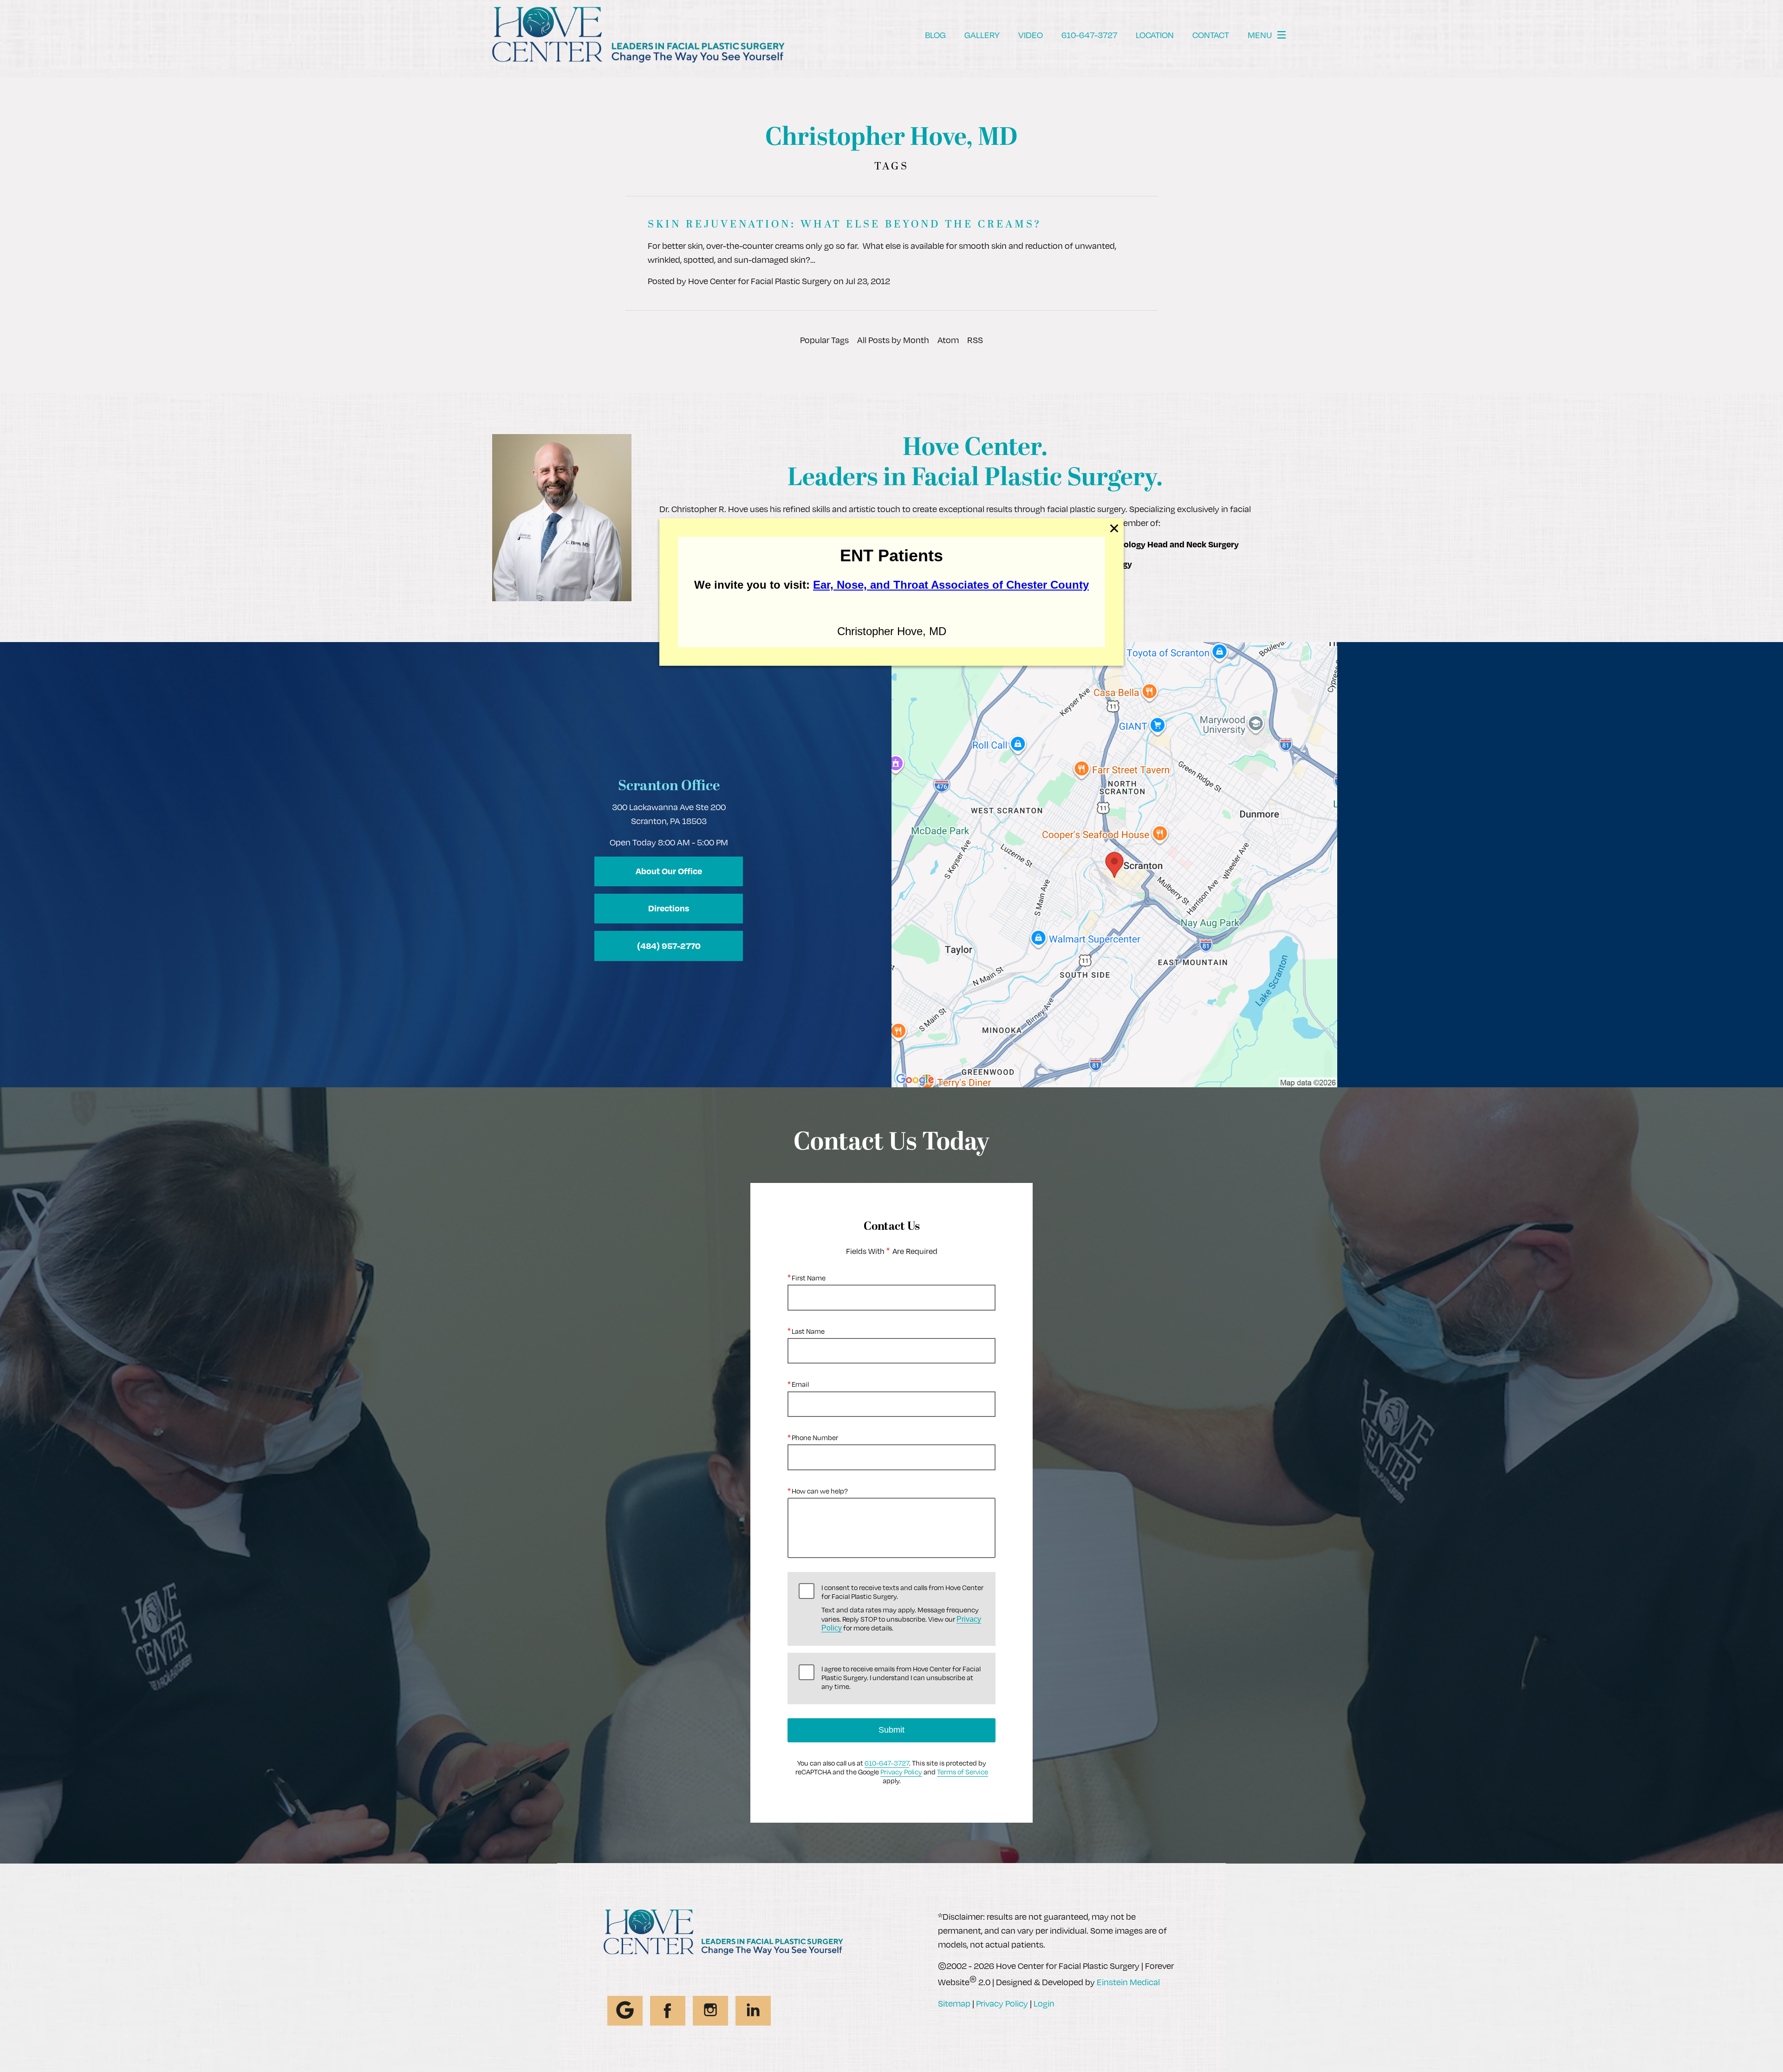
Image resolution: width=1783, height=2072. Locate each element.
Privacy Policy (901, 1772)
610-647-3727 (887, 1763)
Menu (1260, 35)
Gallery (982, 35)
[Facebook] (668, 2011)
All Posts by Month (893, 340)
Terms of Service (963, 1772)
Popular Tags (824, 340)
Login (1044, 2003)
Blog (935, 35)
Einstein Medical (1128, 1982)
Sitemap (954, 2003)
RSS (975, 340)
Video (1031, 35)
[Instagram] (710, 2011)
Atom (948, 340)
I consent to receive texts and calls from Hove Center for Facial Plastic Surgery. (902, 1608)
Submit (891, 1730)
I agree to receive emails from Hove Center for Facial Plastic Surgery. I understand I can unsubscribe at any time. (901, 1678)
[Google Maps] (625, 2011)
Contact (1211, 35)
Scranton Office (669, 787)
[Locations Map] (1114, 864)
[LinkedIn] (753, 2011)
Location (1155, 35)
